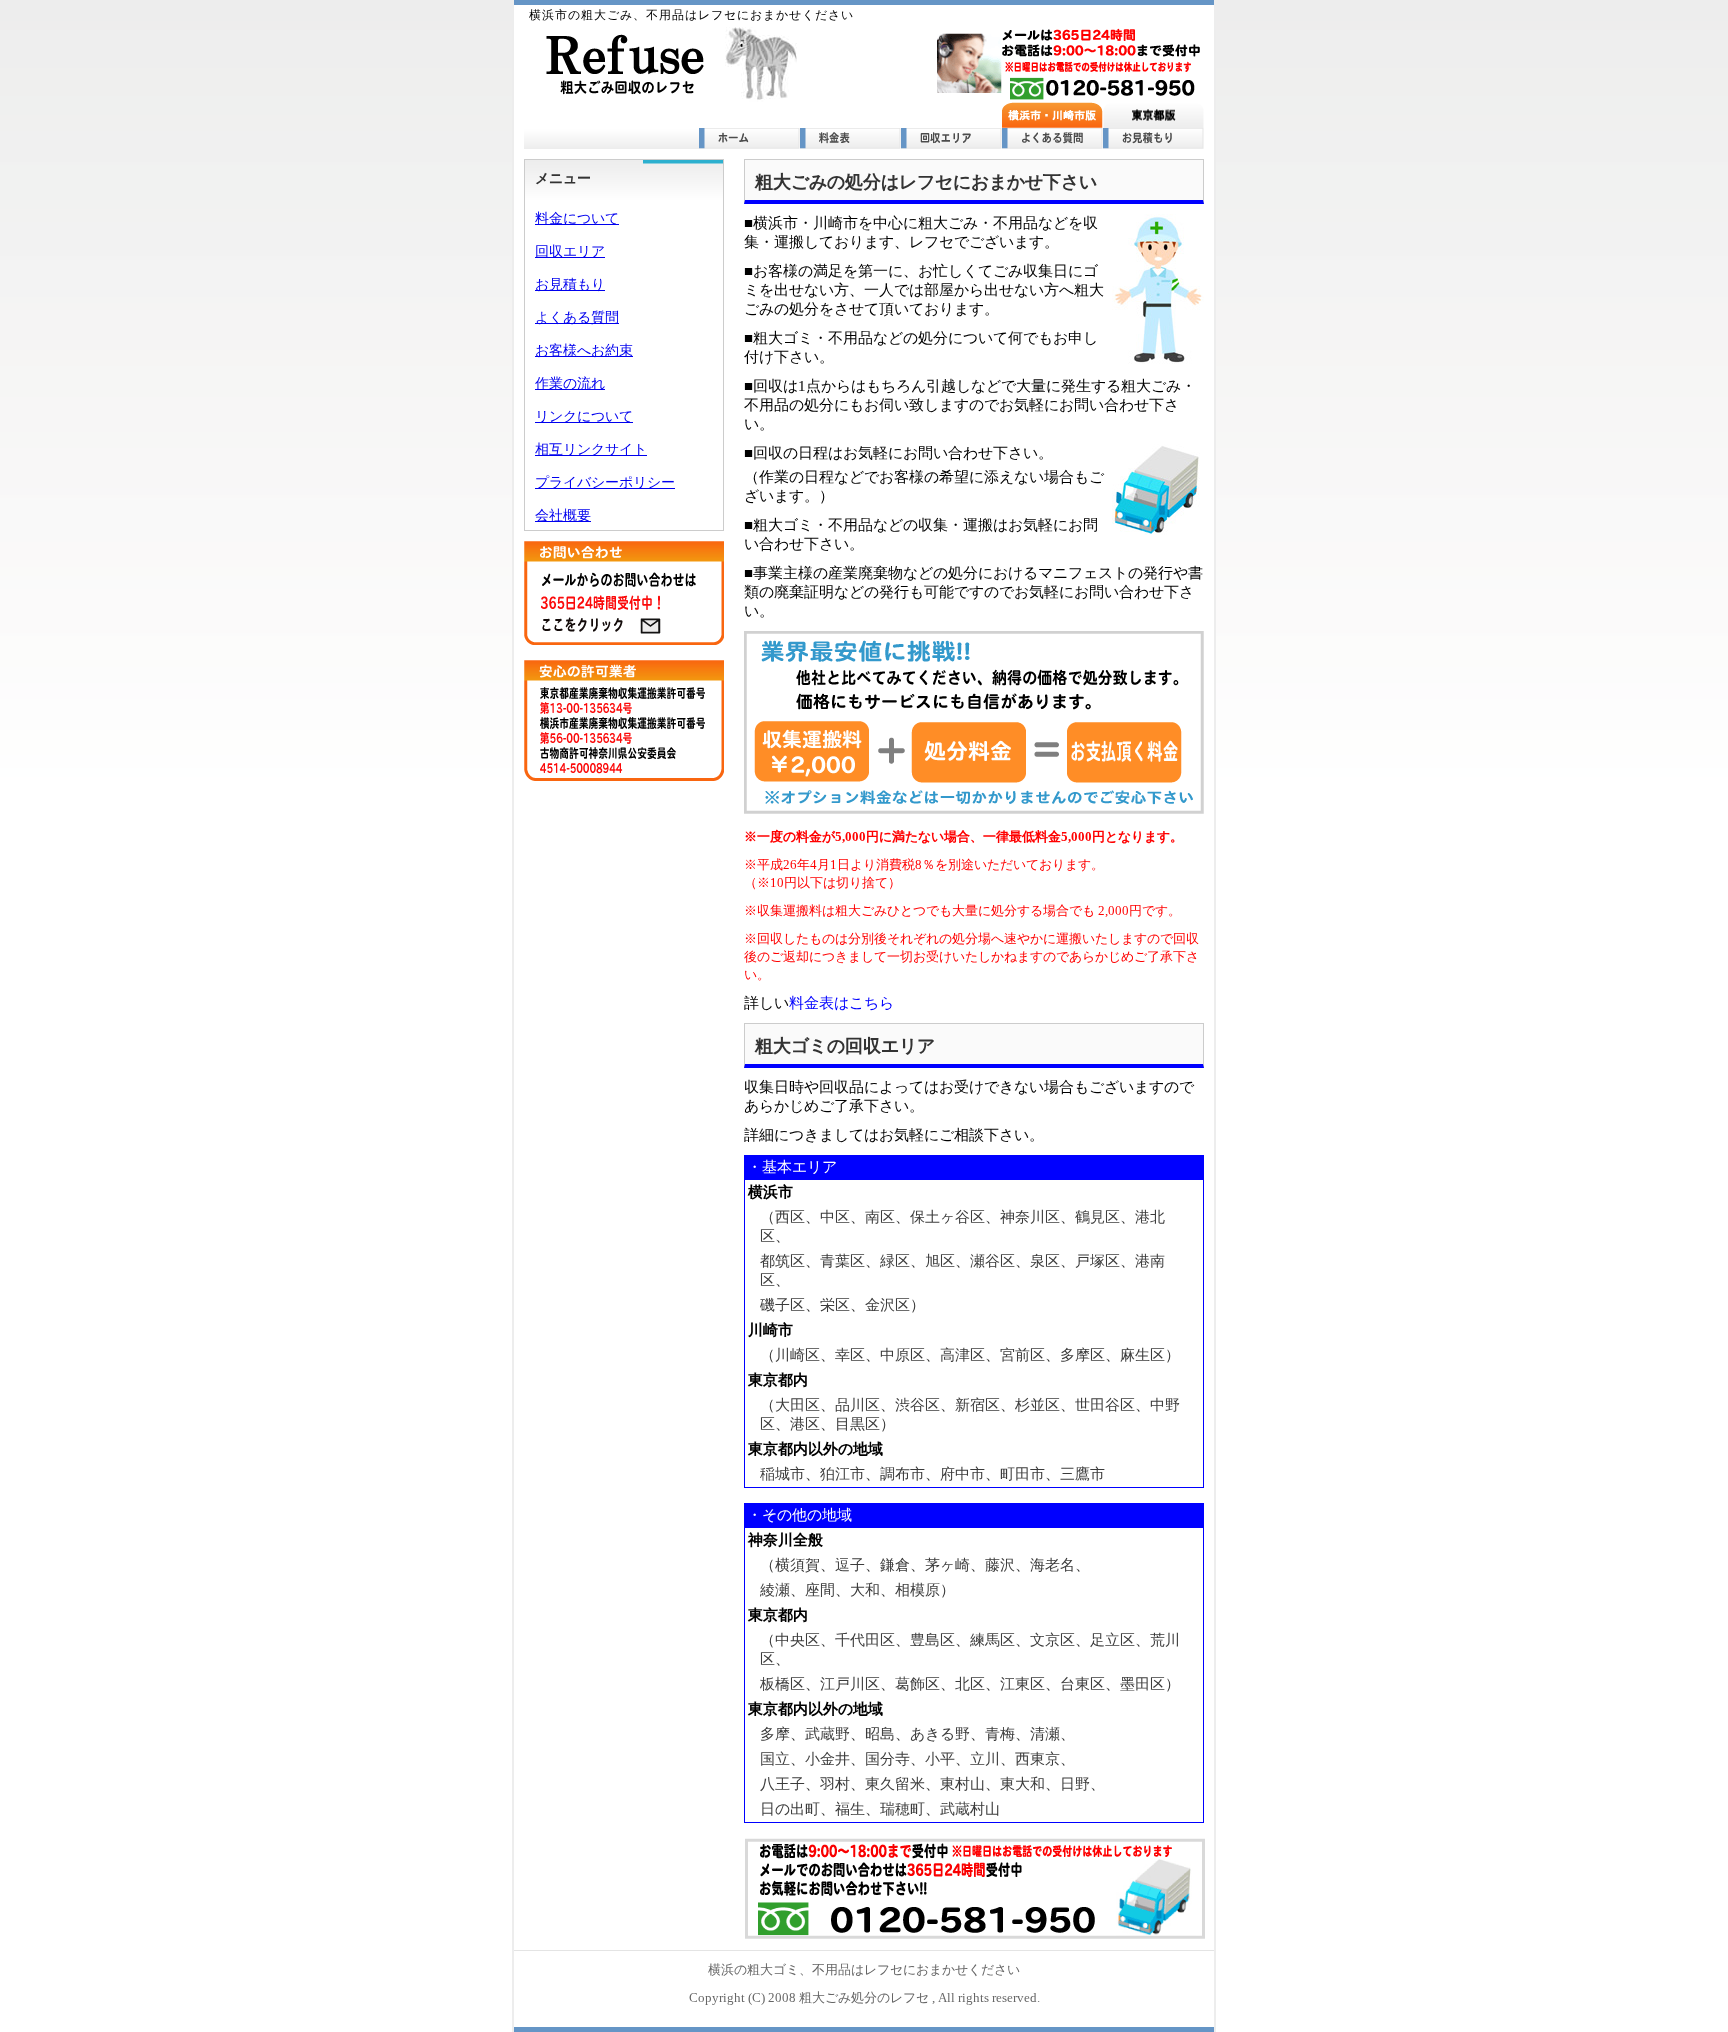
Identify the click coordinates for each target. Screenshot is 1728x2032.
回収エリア (570, 251)
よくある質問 (577, 317)
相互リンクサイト (591, 449)
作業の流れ (570, 383)
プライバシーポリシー (605, 482)
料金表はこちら (841, 1003)
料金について (577, 218)
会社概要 (563, 515)
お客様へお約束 (584, 350)
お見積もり (570, 284)
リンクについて (584, 416)
